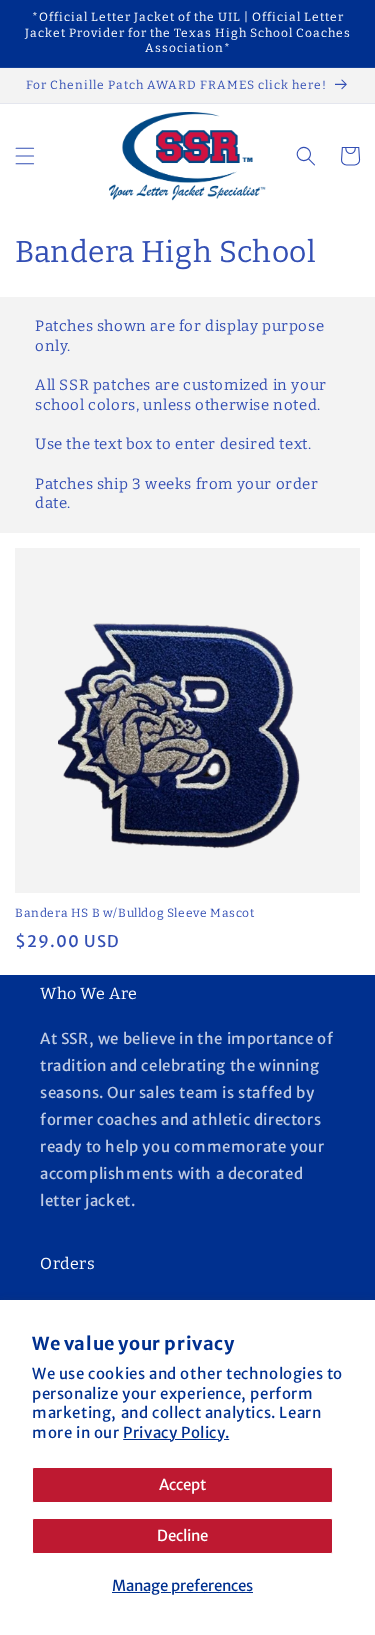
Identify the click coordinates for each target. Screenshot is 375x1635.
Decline (182, 1535)
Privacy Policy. (176, 1432)
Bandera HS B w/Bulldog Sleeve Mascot (135, 913)
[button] (25, 156)
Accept (182, 1484)
